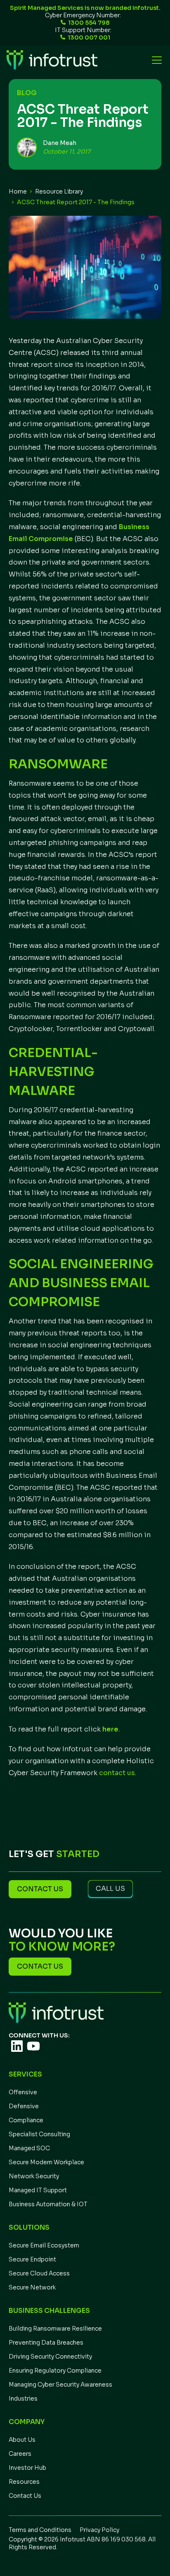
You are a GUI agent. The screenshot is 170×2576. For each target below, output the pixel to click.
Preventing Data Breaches (46, 2343)
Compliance (26, 2120)
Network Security (34, 2176)
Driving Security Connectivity (50, 2357)
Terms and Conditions (40, 2530)
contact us (117, 1773)
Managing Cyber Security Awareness (60, 2385)
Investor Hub (27, 2468)
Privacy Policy (99, 2530)
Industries (23, 2399)
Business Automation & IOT (48, 2204)
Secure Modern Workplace (46, 2162)
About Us (22, 2440)
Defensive (24, 2106)
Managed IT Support (38, 2190)
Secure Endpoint (32, 2259)
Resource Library (59, 191)
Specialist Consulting (39, 2134)
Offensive (23, 2092)
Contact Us (25, 2496)
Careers (20, 2454)
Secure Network (32, 2287)
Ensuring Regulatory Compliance (55, 2371)
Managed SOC (29, 2148)
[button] (155, 60)
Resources (24, 2482)
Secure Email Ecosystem (44, 2245)
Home (18, 191)
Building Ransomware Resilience (55, 2329)
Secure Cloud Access (39, 2273)
